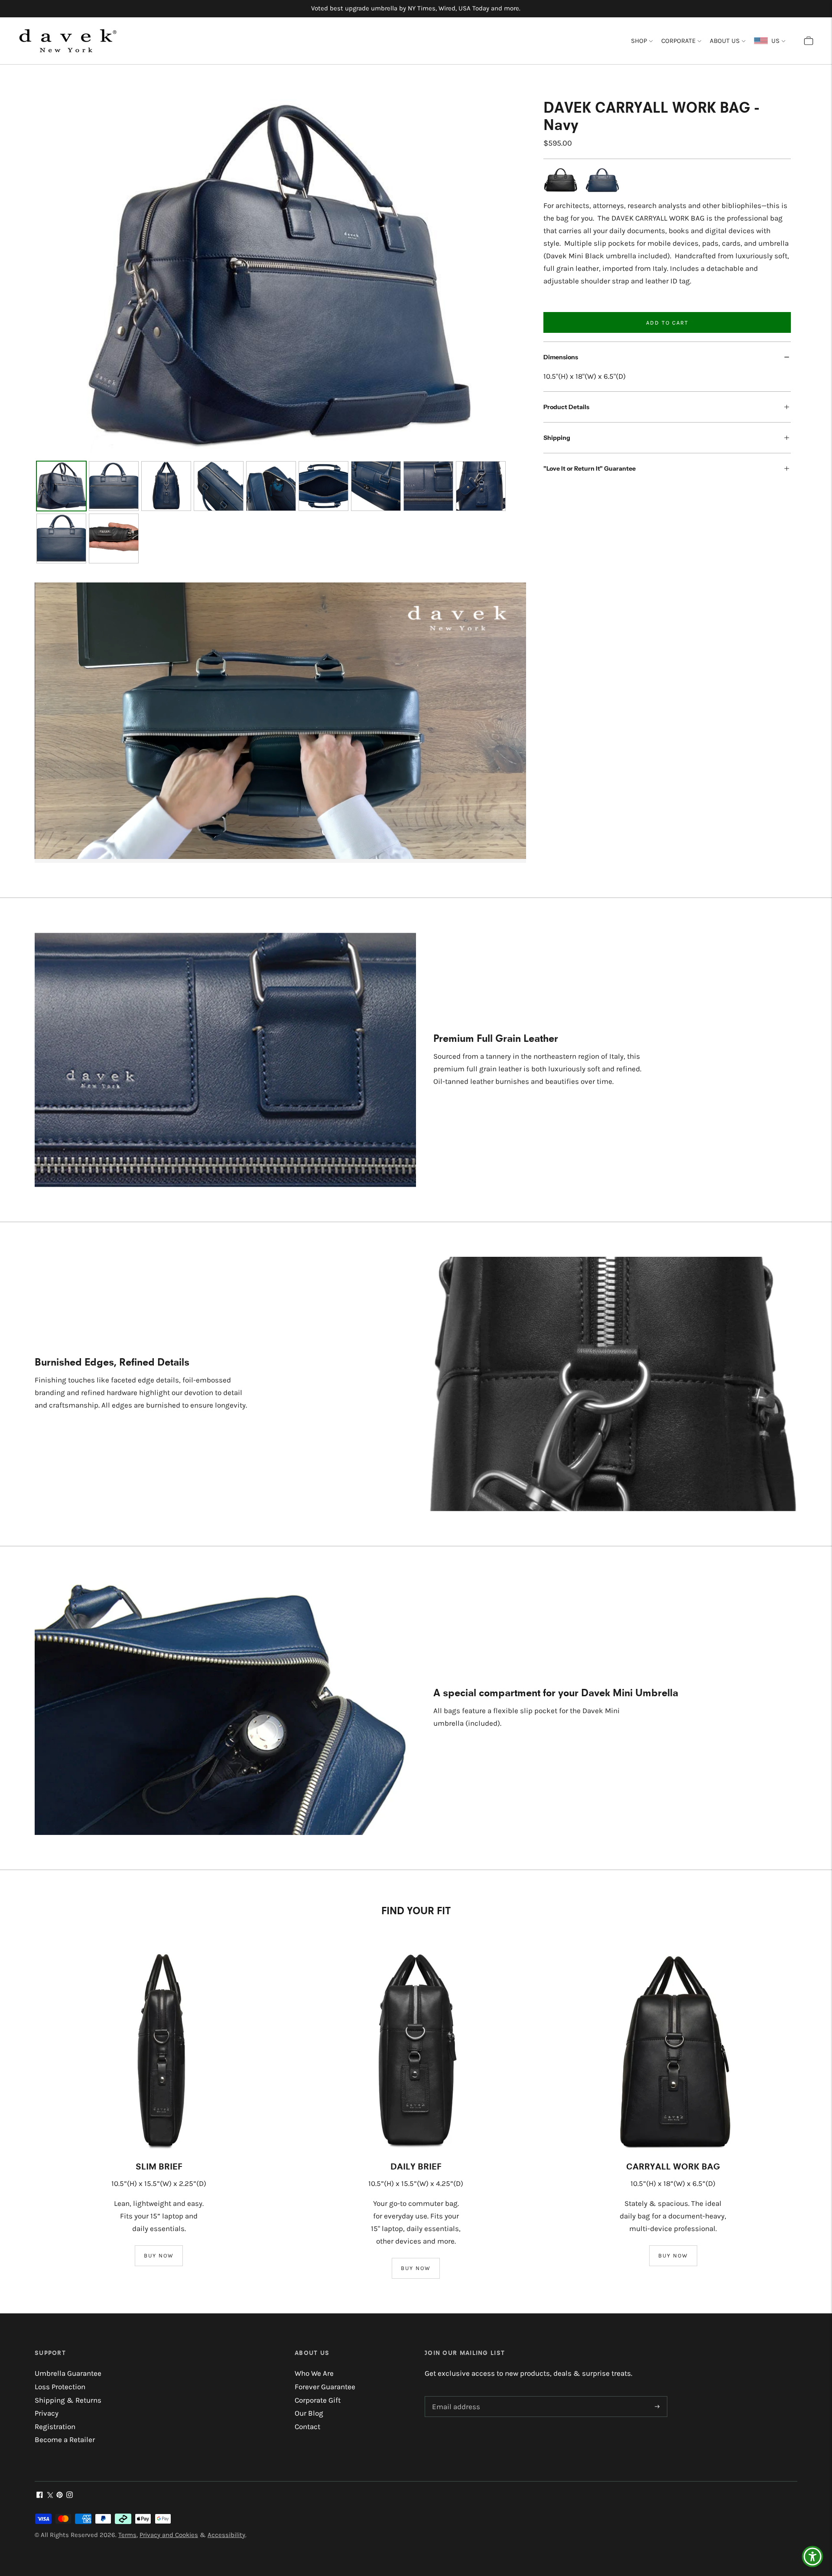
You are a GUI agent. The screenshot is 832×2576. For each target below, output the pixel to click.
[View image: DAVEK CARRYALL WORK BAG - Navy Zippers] (219, 486)
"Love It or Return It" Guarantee (590, 468)
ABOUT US (725, 41)
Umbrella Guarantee (68, 2373)
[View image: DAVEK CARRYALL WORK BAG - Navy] (61, 486)
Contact (307, 2426)
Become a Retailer (65, 2439)
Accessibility (226, 2535)
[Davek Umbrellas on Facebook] (40, 2495)
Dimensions (561, 357)
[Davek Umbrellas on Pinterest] (60, 2495)
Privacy (47, 2413)
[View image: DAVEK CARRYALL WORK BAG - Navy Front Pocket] (376, 486)
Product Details (566, 407)
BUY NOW (159, 2256)
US (774, 41)
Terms (127, 2535)
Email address (454, 2397)
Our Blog (309, 2413)
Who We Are (314, 2373)
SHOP (639, 41)
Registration (55, 2426)
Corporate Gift (318, 2400)
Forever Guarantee (325, 2387)
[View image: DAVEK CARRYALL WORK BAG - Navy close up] (481, 486)
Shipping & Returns (68, 2400)
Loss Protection (60, 2387)
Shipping (557, 438)
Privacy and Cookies (169, 2535)
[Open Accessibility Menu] (812, 2556)
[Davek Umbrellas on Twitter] (50, 2495)
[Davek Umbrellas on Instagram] (70, 2495)
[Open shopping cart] (809, 41)
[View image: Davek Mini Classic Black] (114, 539)
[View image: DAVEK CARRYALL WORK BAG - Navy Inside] (271, 486)
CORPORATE (678, 41)
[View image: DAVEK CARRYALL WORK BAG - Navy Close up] (428, 486)
